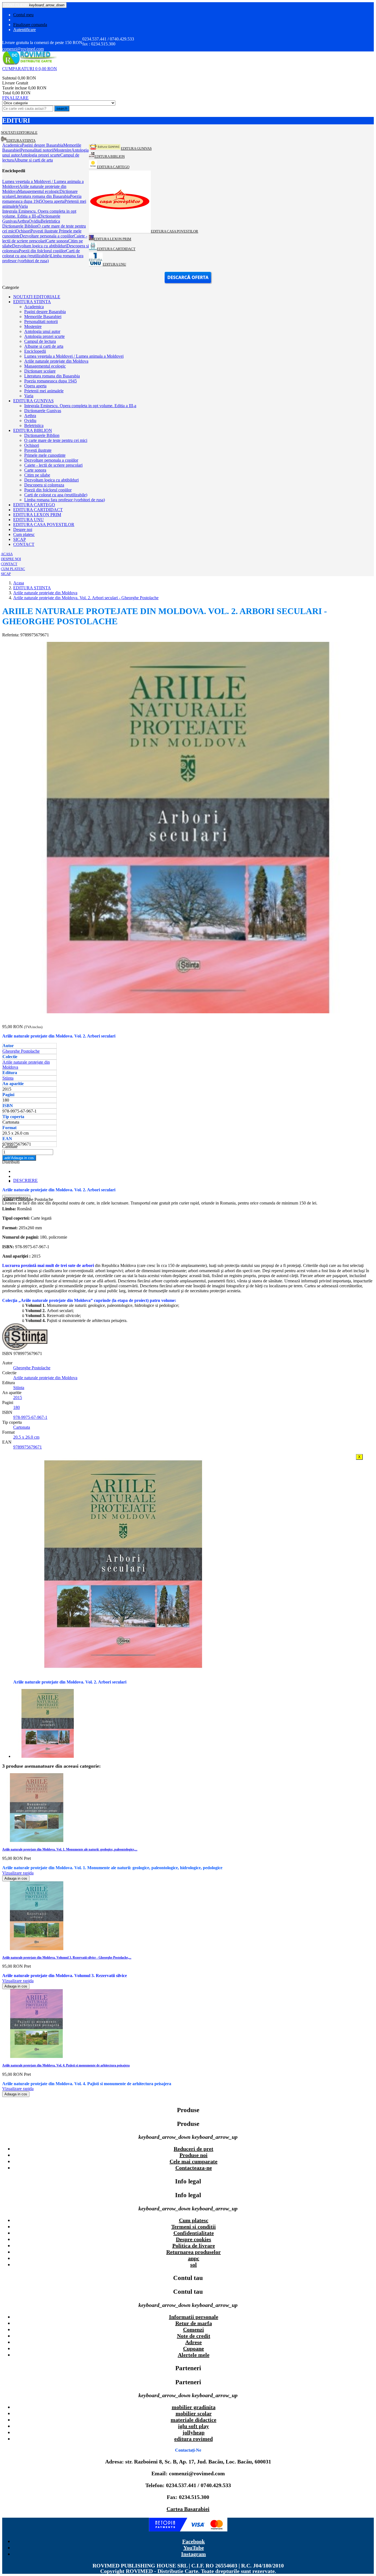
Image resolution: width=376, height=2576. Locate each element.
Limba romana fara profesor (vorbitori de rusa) (65, 500)
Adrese (194, 2342)
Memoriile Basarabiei (43, 317)
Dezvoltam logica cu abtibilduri (51, 480)
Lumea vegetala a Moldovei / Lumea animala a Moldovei (74, 356)
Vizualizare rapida (18, 1873)
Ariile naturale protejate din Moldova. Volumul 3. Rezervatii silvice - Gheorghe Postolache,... (67, 1958)
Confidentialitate (194, 2233)
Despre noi (23, 529)
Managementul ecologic (45, 366)
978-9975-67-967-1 (30, 1417)
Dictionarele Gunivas (43, 411)
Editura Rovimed (194, 2439)
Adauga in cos (19, 1158)
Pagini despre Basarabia (45, 312)
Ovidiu (30, 421)
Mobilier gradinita (194, 2407)
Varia (29, 396)
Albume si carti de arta (44, 346)
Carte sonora (35, 470)
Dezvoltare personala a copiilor (51, 460)
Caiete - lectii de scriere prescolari (53, 465)
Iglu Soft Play (194, 2426)
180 (17, 1407)
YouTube (194, 2548)
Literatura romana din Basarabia (52, 376)
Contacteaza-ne (194, 2168)
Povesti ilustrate (38, 450)
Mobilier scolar (194, 2413)
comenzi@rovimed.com (23, 49)
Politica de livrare (194, 2246)
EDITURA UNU (28, 520)
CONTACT (24, 544)
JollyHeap (194, 2432)
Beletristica (34, 425)
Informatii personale (194, 2317)
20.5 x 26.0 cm (26, 1437)
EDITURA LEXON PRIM (37, 515)
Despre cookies (194, 2239)
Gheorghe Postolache (21, 1051)
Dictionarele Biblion (42, 435)
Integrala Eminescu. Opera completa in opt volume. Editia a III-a (80, 406)
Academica (34, 307)
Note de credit (194, 2336)
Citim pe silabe (37, 475)
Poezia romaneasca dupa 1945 (51, 381)
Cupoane (194, 2348)
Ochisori (32, 445)
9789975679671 (28, 1447)
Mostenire (33, 326)
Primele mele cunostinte (45, 455)
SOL (194, 2265)
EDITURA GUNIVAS (33, 401)
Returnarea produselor (194, 2252)
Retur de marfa (194, 2323)
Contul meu (23, 15)
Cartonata (22, 1427)
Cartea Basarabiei (188, 2509)
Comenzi (194, 2329)
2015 (18, 1397)
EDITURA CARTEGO (34, 505)
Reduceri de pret (194, 2149)
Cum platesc (24, 534)
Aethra (30, 416)
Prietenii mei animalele (44, 391)
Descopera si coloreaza (44, 485)
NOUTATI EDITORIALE (37, 297)
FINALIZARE (15, 98)
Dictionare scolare (40, 371)
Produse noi (194, 2155)
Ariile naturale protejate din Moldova (56, 361)
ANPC (194, 2258)
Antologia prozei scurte (44, 336)
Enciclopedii (35, 351)
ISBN (8, 1353)
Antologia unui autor (42, 331)
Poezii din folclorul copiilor (48, 490)
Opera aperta (35, 386)
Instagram (194, 2554)
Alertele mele (194, 2355)
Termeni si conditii (194, 2227)
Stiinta (8, 1078)
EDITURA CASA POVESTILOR (44, 525)
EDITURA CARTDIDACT (38, 510)
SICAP (20, 539)
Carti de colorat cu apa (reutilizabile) (56, 495)
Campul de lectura (40, 341)
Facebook (194, 2541)
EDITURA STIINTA (32, 302)
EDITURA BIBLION (33, 430)
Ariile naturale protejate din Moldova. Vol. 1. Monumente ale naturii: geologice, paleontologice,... (70, 1849)
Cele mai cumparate (194, 2161)
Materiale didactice (194, 2420)
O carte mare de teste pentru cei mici (56, 440)
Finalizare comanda (30, 25)
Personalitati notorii (41, 321)
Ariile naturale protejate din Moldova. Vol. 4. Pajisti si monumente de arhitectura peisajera (66, 2065)
